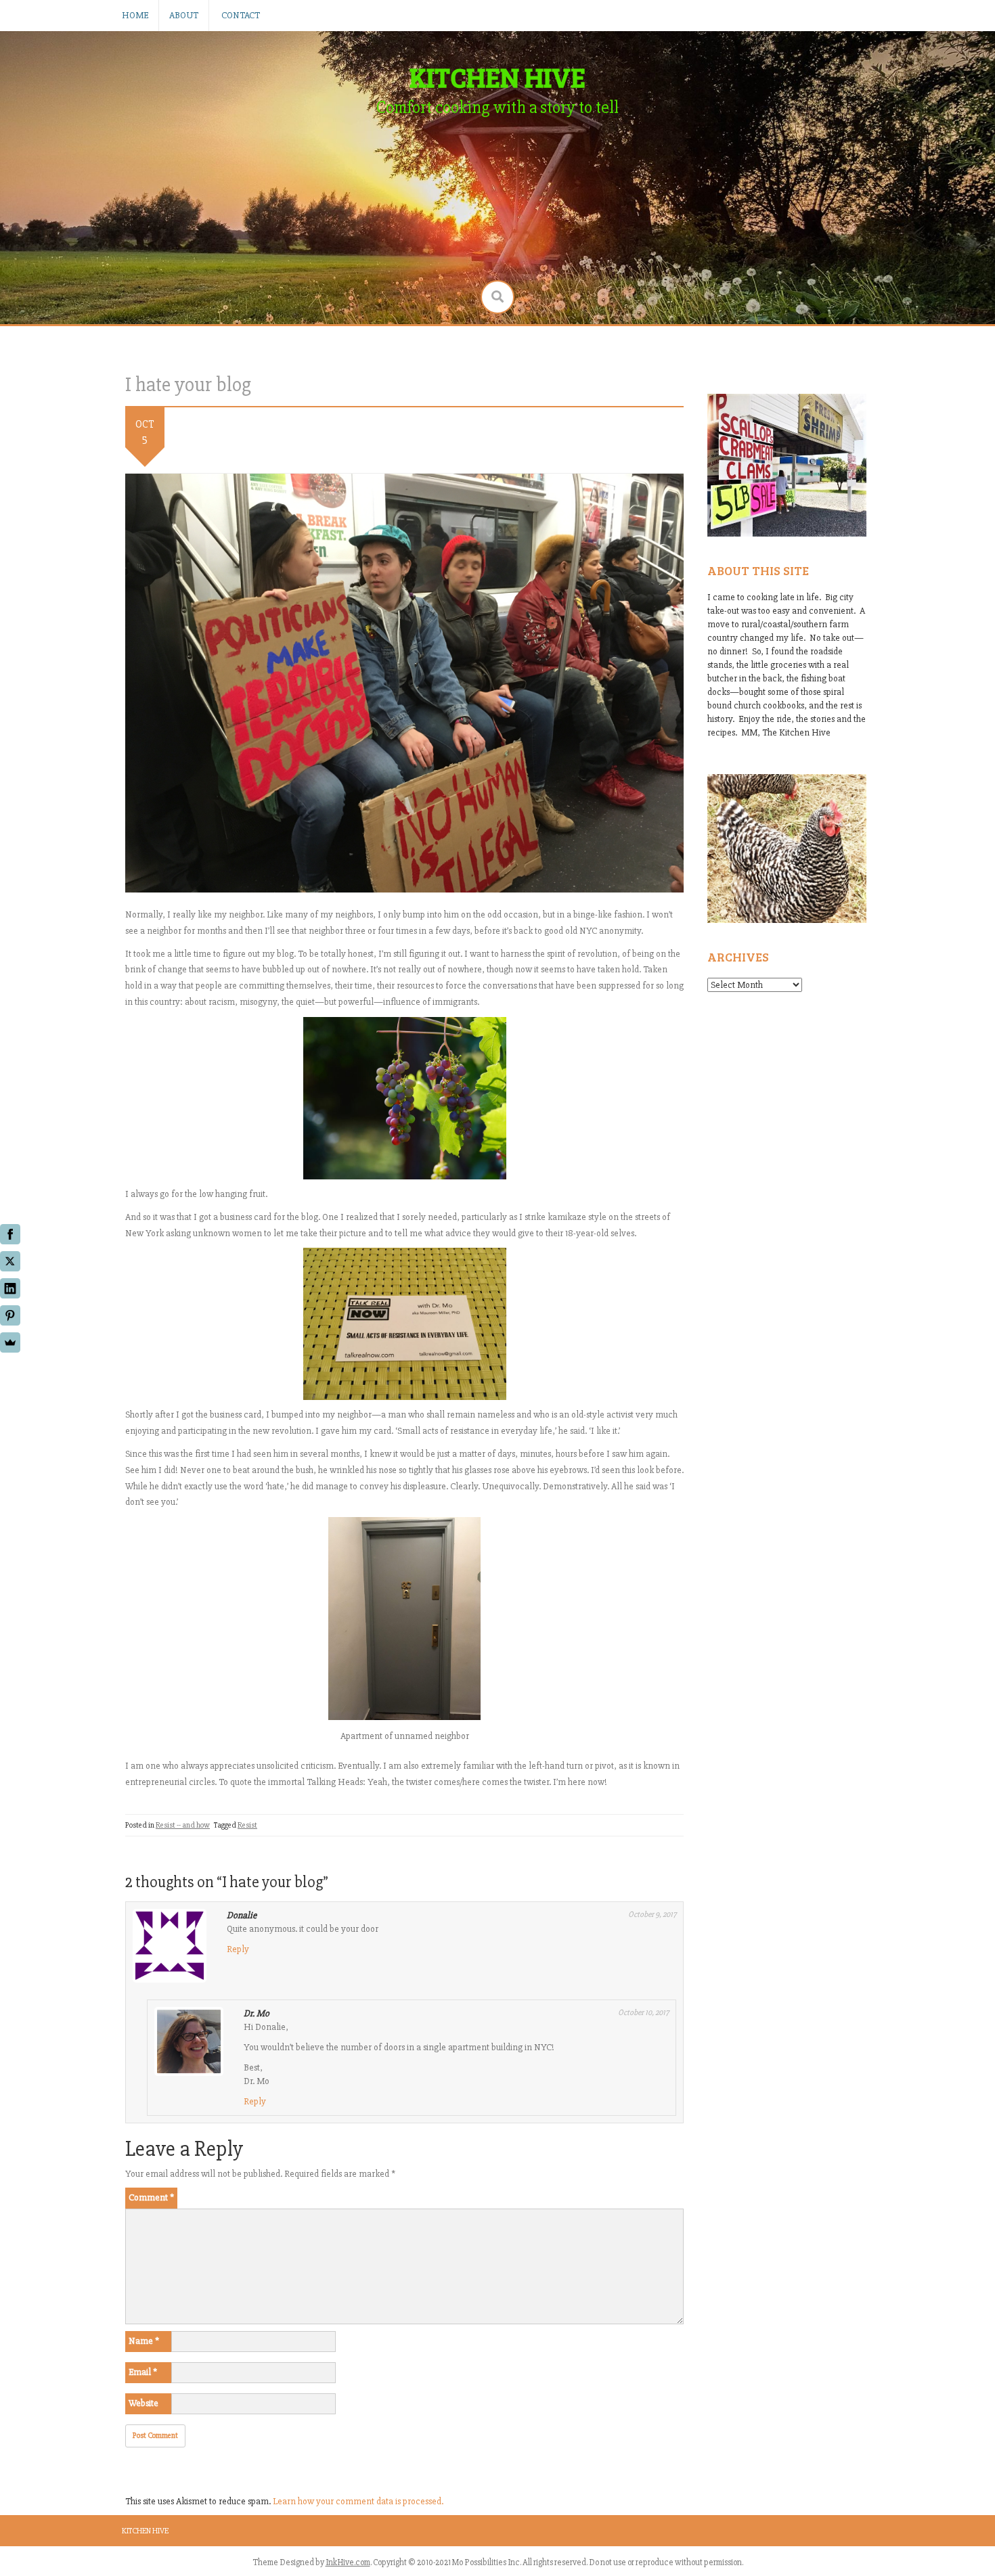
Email (143, 2372)
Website (143, 2403)
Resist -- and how (183, 1825)
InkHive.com (348, 2562)
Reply (238, 1949)
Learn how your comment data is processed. (358, 2501)
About (184, 15)
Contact (241, 15)
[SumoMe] (10, 1342)
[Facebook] (10, 1234)
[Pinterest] (10, 1315)
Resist (247, 1825)
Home (135, 15)
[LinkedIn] (10, 1288)
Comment (151, 2197)
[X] (10, 1261)
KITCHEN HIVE (497, 76)
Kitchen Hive (145, 2531)
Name (144, 2341)
